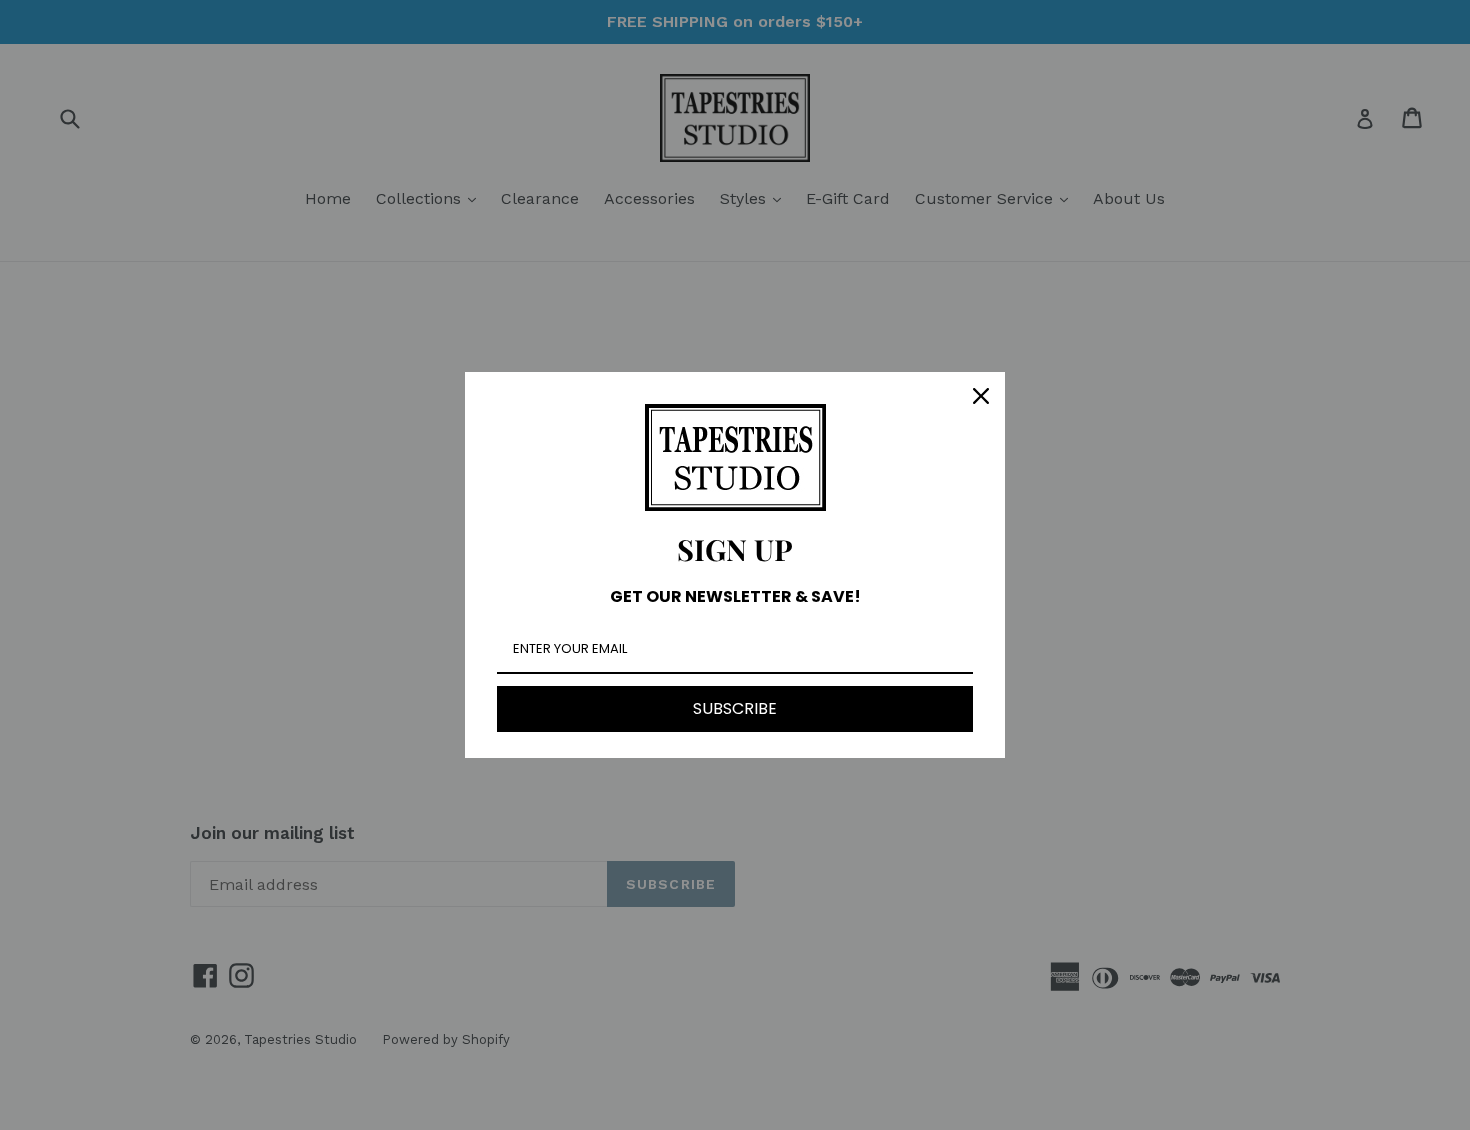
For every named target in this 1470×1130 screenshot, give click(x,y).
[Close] (981, 396)
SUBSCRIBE (735, 708)
